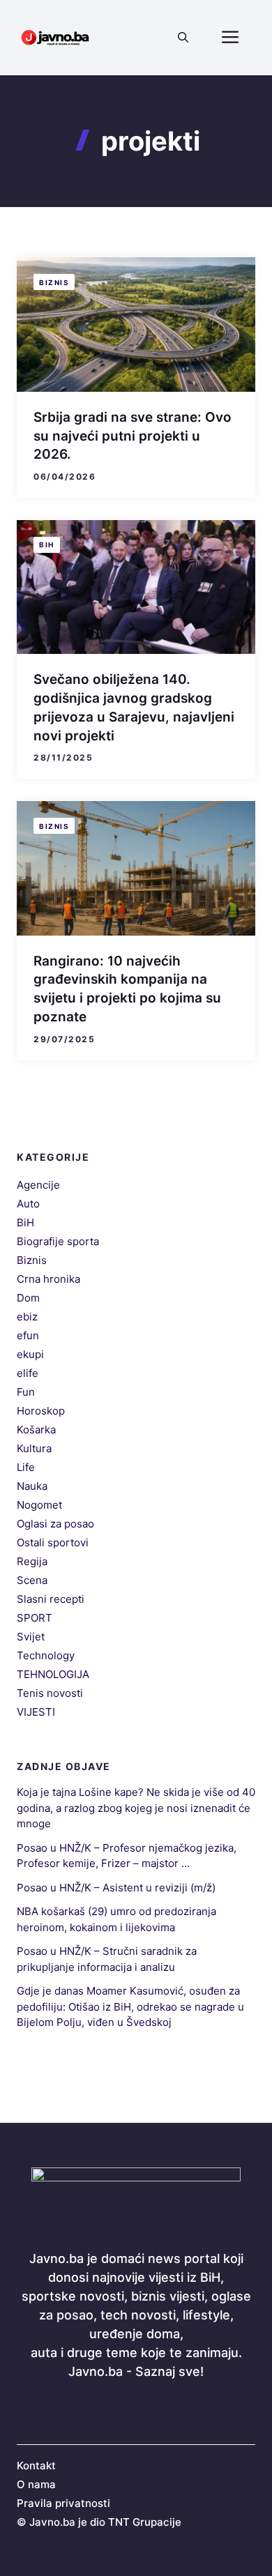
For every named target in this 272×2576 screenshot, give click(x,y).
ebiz (27, 1317)
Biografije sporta (58, 1241)
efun (28, 1335)
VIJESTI (36, 1712)
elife (28, 1373)
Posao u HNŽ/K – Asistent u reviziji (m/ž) (116, 1888)
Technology (46, 1655)
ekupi (30, 1354)
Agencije (38, 1185)
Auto (28, 1204)
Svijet (31, 1637)
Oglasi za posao (55, 1524)
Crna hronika (48, 1279)
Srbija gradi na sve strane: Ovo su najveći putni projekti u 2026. (133, 436)
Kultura (34, 1448)
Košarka (36, 1430)
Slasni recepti (51, 1599)
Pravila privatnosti (63, 2503)
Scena (32, 1580)
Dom (28, 1298)
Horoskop (41, 1411)
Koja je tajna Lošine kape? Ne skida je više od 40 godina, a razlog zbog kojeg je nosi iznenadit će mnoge (136, 1808)
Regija (32, 1561)
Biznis (54, 282)
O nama (36, 2484)
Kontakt (36, 2466)
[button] (183, 38)
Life (26, 1467)
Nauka (32, 1486)
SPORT (35, 1618)
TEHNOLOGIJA (53, 1674)
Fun (26, 1392)
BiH (47, 544)
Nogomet (39, 1505)
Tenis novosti (50, 1693)
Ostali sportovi (53, 1542)
